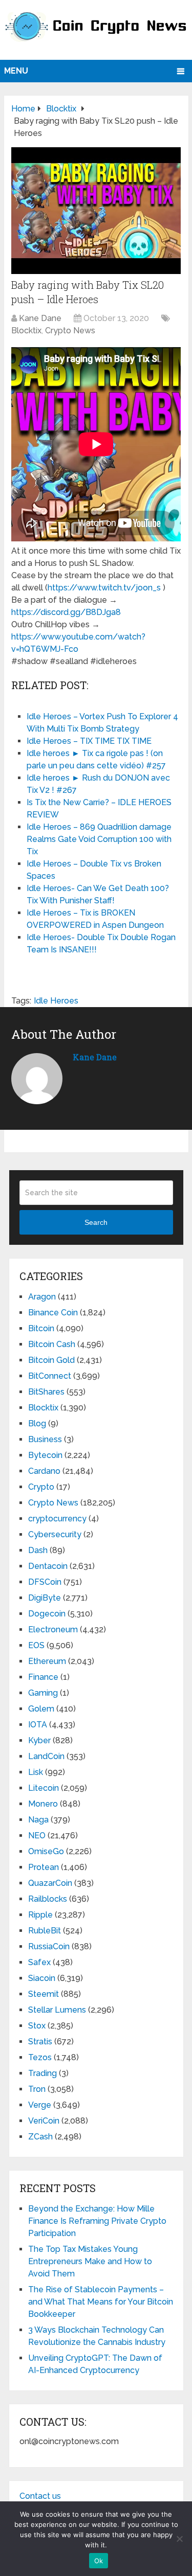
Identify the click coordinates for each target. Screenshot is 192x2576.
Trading (42, 2073)
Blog (37, 1423)
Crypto (41, 1487)
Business (45, 1439)
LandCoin (46, 1756)
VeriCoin (44, 2121)
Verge (40, 2105)
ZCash (40, 2137)
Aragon (42, 1297)
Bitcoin (41, 1328)
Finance (43, 1677)
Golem (41, 1709)
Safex (39, 1962)
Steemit (44, 1994)
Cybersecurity (55, 1534)
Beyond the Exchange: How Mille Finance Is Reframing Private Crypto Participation (97, 2221)
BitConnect (50, 1376)
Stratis (40, 2042)
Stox (37, 2026)
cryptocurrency (57, 1519)
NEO (37, 1836)
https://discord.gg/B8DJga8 (66, 612)
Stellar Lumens (57, 2010)
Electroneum (53, 1629)
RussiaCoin (49, 1946)
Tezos (40, 2057)
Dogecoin (47, 1614)
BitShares (46, 1392)
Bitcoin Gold (51, 1360)
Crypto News (70, 330)
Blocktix (26, 330)
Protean (44, 1867)
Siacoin (42, 1978)
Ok (99, 2561)
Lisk (36, 1772)
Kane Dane (40, 318)
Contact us (40, 2496)
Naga (38, 1820)
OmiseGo (46, 1851)
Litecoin (44, 1788)
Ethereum (47, 1661)
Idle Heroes (56, 1001)
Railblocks (48, 1899)
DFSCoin (45, 1582)
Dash (38, 1550)
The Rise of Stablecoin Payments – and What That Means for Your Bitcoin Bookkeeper (101, 2302)
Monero (43, 1804)
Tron (37, 2089)
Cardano (44, 1471)
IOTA (38, 1725)
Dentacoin (48, 1566)
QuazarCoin (50, 1883)
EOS (36, 1645)
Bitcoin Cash (52, 1344)
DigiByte (45, 1598)
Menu (16, 71)
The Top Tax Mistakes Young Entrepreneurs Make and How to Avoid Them (90, 2261)
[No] (179, 2539)
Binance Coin (53, 1313)
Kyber (39, 1740)
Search (96, 1222)
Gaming (43, 1693)
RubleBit (45, 1931)
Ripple (40, 1915)
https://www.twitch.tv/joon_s (104, 588)
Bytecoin (45, 1455)
